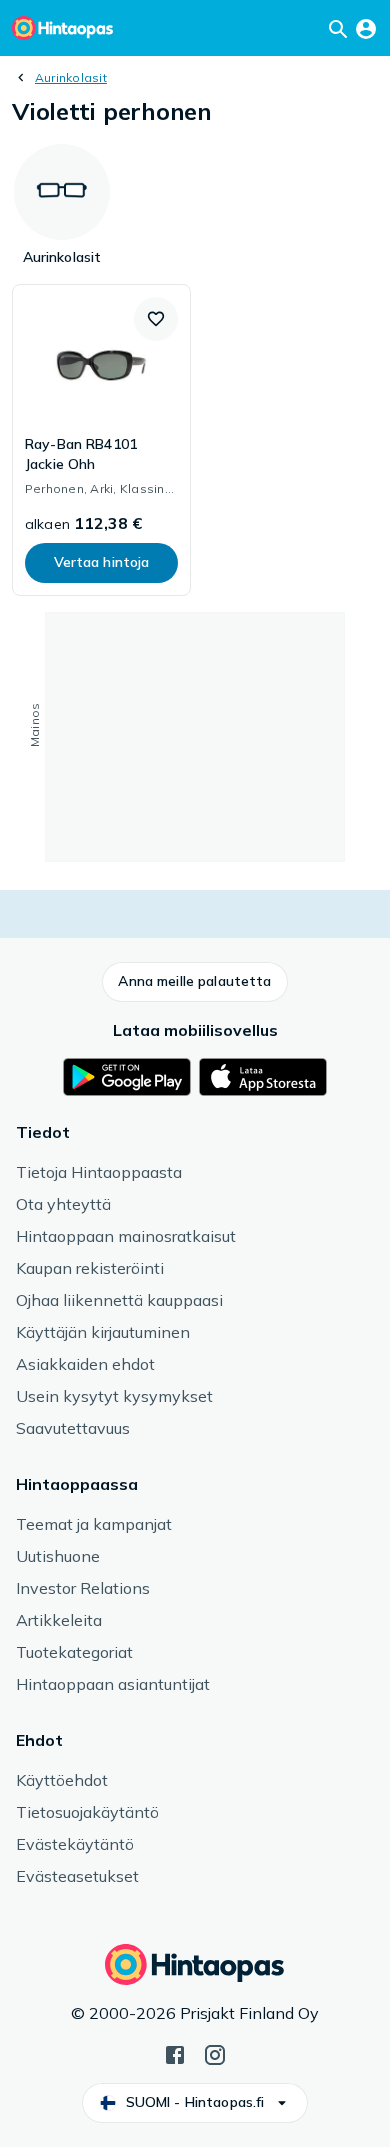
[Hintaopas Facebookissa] (175, 2053)
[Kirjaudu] (366, 28)
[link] (101, 440)
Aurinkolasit (71, 77)
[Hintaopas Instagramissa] (215, 2053)
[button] (156, 319)
